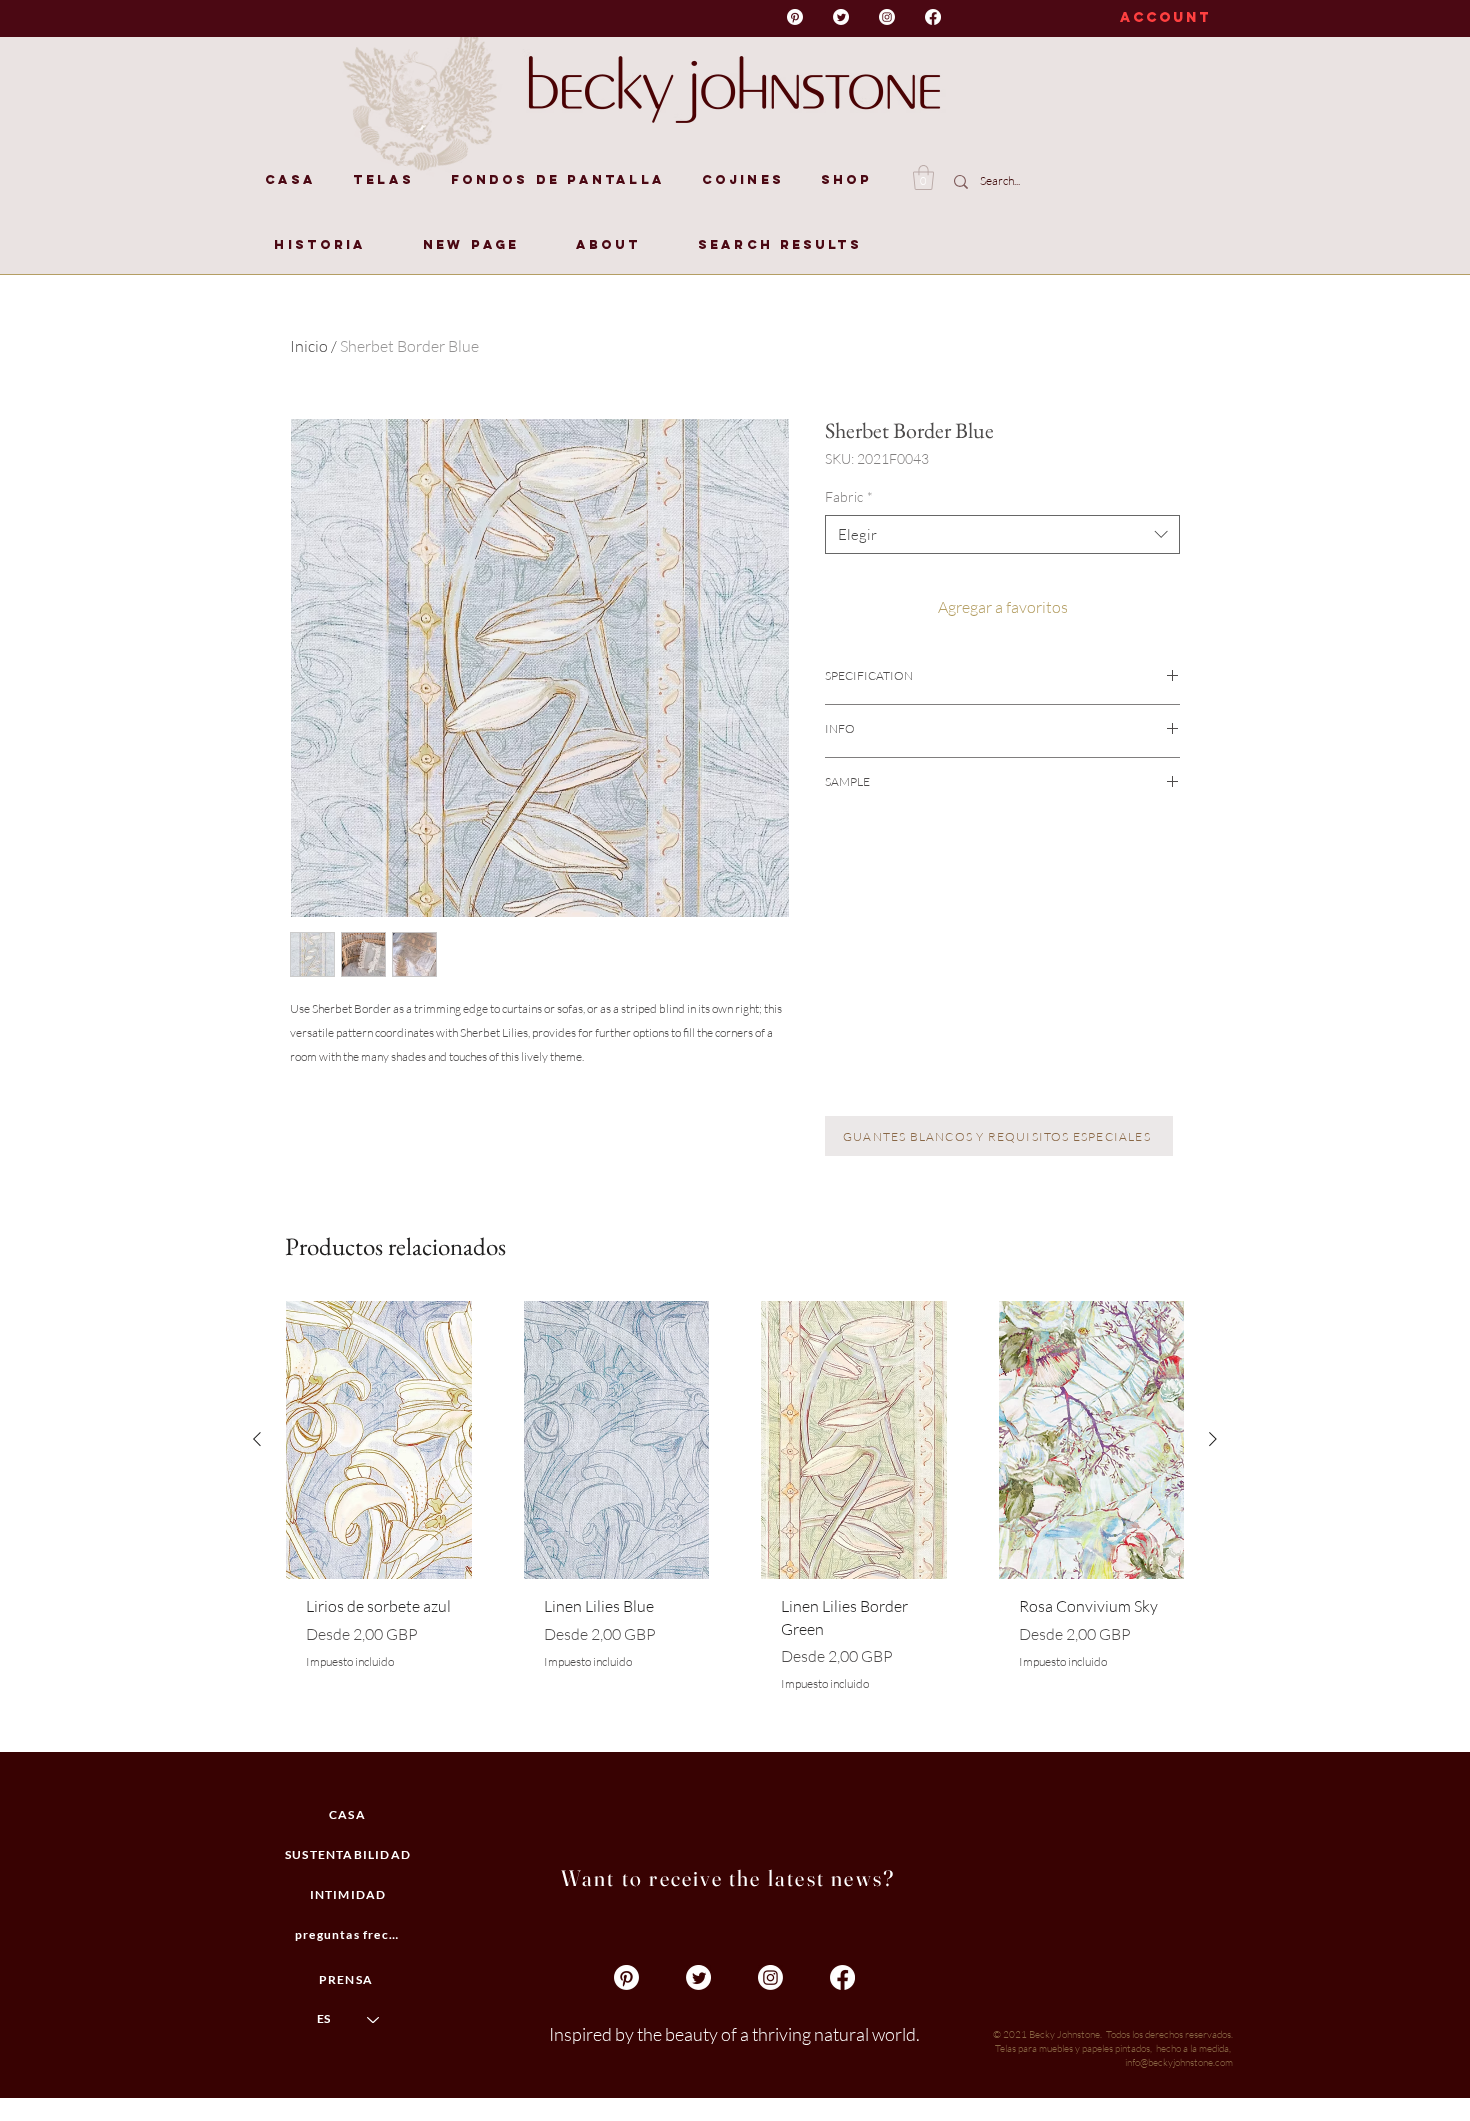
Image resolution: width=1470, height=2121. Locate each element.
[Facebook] (933, 17)
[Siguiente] (1213, 1439)
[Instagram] (887, 17)
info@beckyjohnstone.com (1179, 2062)
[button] (923, 177)
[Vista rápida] (379, 1440)
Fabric (849, 496)
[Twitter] (841, 17)
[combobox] (1002, 534)
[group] (735, 1518)
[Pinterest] (795, 17)
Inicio (309, 346)
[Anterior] (257, 1439)
